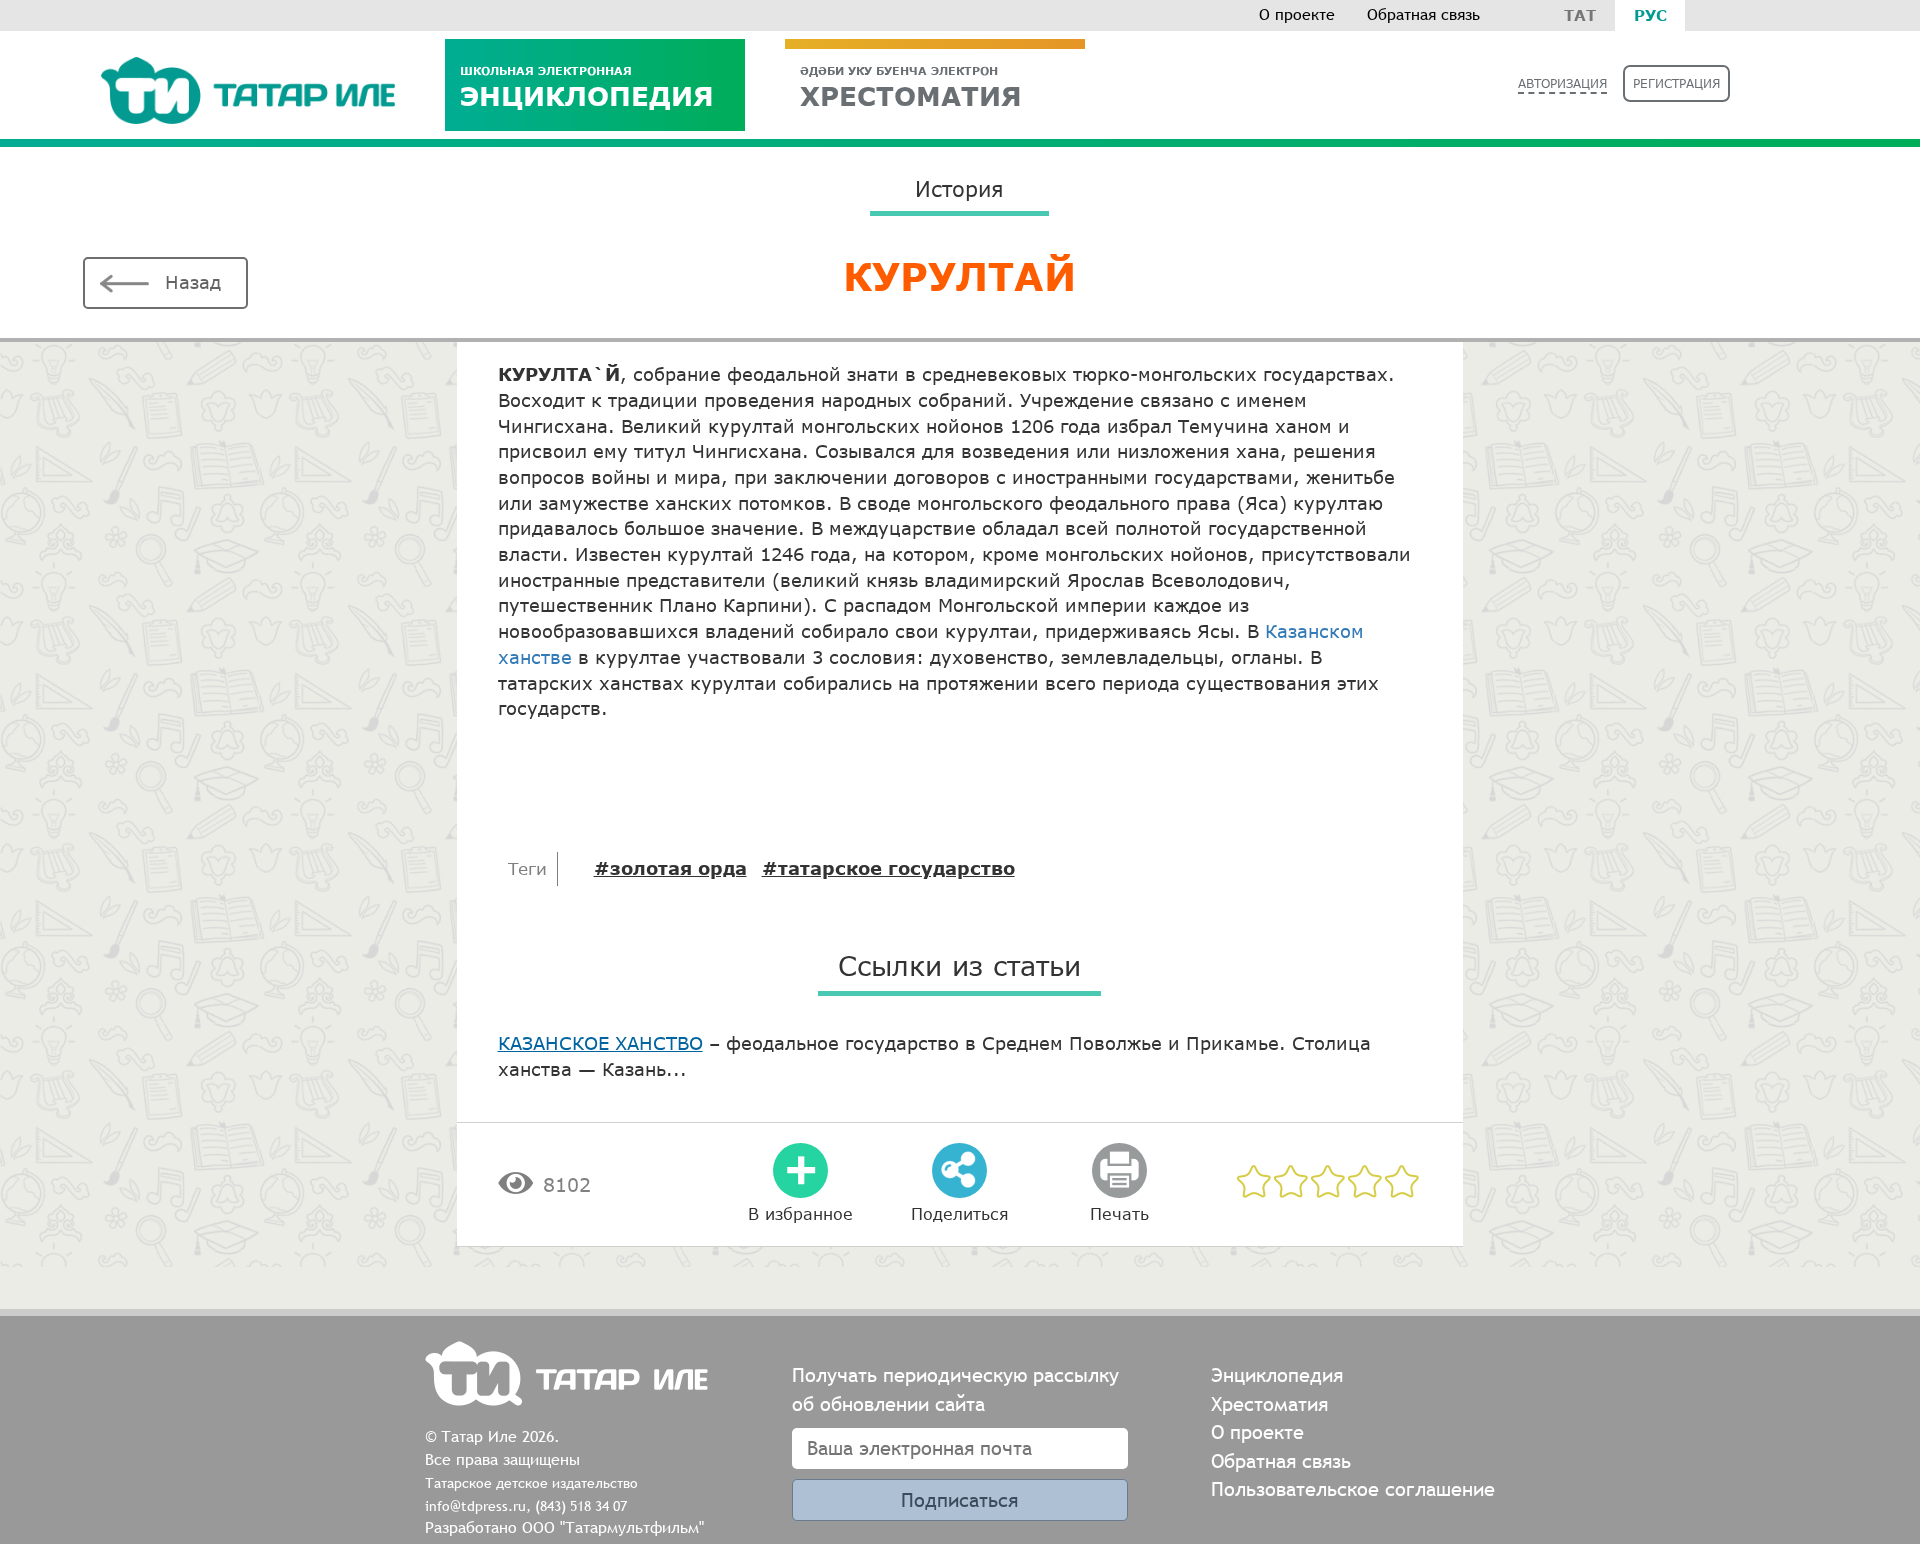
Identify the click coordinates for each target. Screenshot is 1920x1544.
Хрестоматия (1269, 1403)
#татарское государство (888, 868)
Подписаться (959, 1499)
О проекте (1297, 14)
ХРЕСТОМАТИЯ (911, 87)
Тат (1580, 15)
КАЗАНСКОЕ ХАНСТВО (600, 1043)
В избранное (800, 1213)
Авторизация (1562, 83)
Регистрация (1676, 83)
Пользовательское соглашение (1353, 1488)
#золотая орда (670, 868)
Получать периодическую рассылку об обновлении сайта (955, 1389)
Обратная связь (1423, 14)
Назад (193, 282)
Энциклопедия (587, 87)
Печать (1119, 1213)
